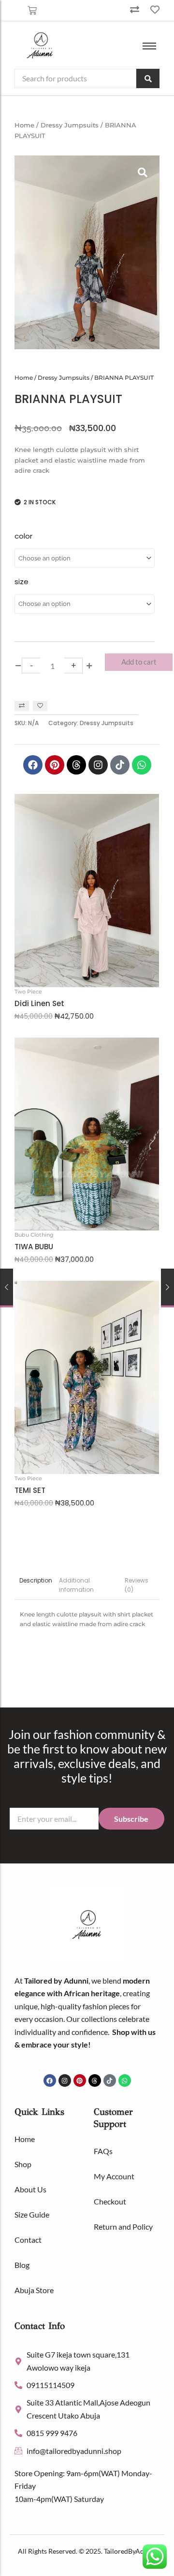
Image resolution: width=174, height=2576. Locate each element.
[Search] (148, 78)
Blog (22, 2265)
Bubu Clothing (34, 1235)
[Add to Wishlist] (40, 706)
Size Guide (32, 2214)
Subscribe (131, 1819)
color (23, 536)
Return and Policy (123, 2227)
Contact (28, 2240)
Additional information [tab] (76, 1585)
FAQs (103, 2151)
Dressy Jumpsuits (70, 125)
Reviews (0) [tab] (137, 1585)
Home (24, 125)
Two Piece (28, 992)
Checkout (110, 2201)
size (22, 582)
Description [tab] (36, 1580)
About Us (30, 2189)
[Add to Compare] (22, 706)
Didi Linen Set (39, 1004)
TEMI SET (30, 1490)
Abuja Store (34, 2290)
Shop (23, 2164)
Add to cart (139, 662)
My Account (114, 2176)
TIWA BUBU (34, 1247)
